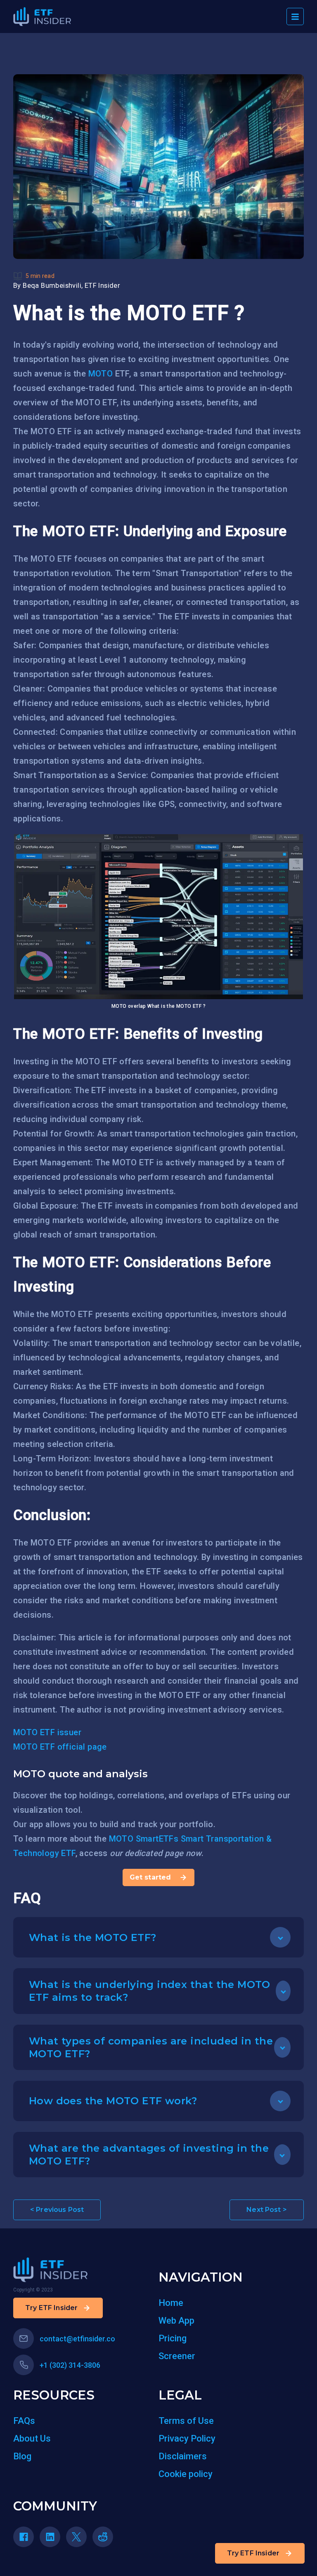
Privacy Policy (187, 2438)
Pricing (173, 2338)
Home (171, 2303)
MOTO (101, 374)
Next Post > (267, 2210)
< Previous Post (57, 2210)
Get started (150, 1877)
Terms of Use (186, 2421)
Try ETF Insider (253, 2553)
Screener (177, 2356)
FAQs (24, 2421)
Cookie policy (186, 2474)
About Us (32, 2438)
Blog (22, 2456)
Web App (176, 2321)
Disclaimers (183, 2456)
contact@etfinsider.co (77, 2339)
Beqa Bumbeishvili (52, 286)
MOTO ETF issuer (47, 1732)
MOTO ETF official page (60, 1747)
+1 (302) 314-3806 (70, 2365)
